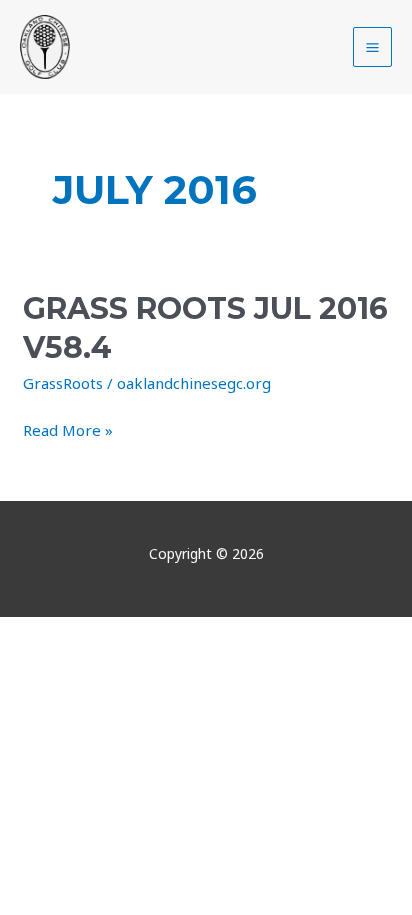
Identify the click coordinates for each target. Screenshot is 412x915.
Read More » (68, 429)
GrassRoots (63, 383)
